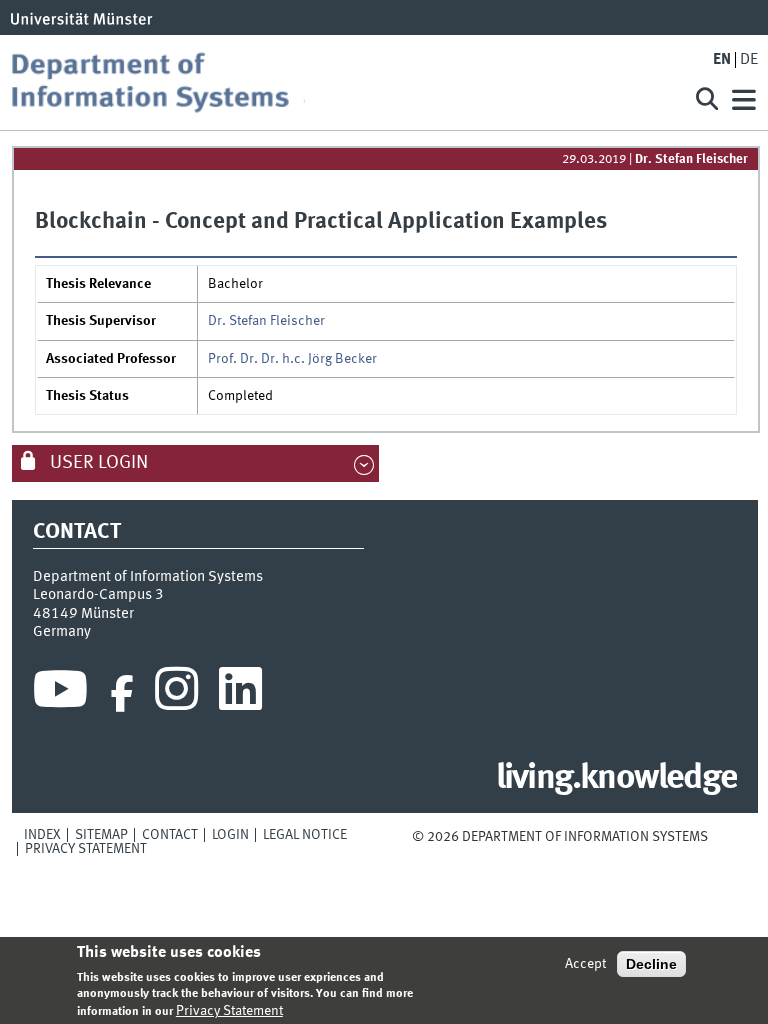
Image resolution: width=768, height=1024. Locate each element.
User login (97, 463)
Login (230, 835)
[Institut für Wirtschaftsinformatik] (338, 82)
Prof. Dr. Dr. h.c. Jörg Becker (292, 359)
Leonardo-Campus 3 (98, 595)
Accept (585, 964)
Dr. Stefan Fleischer (691, 159)
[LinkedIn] (240, 694)
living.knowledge (616, 779)
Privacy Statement (86, 849)
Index (42, 835)
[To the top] (720, 837)
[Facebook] (122, 694)
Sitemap (101, 835)
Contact (170, 835)
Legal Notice (305, 835)
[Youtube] (60, 694)
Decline (651, 964)
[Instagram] (176, 694)
